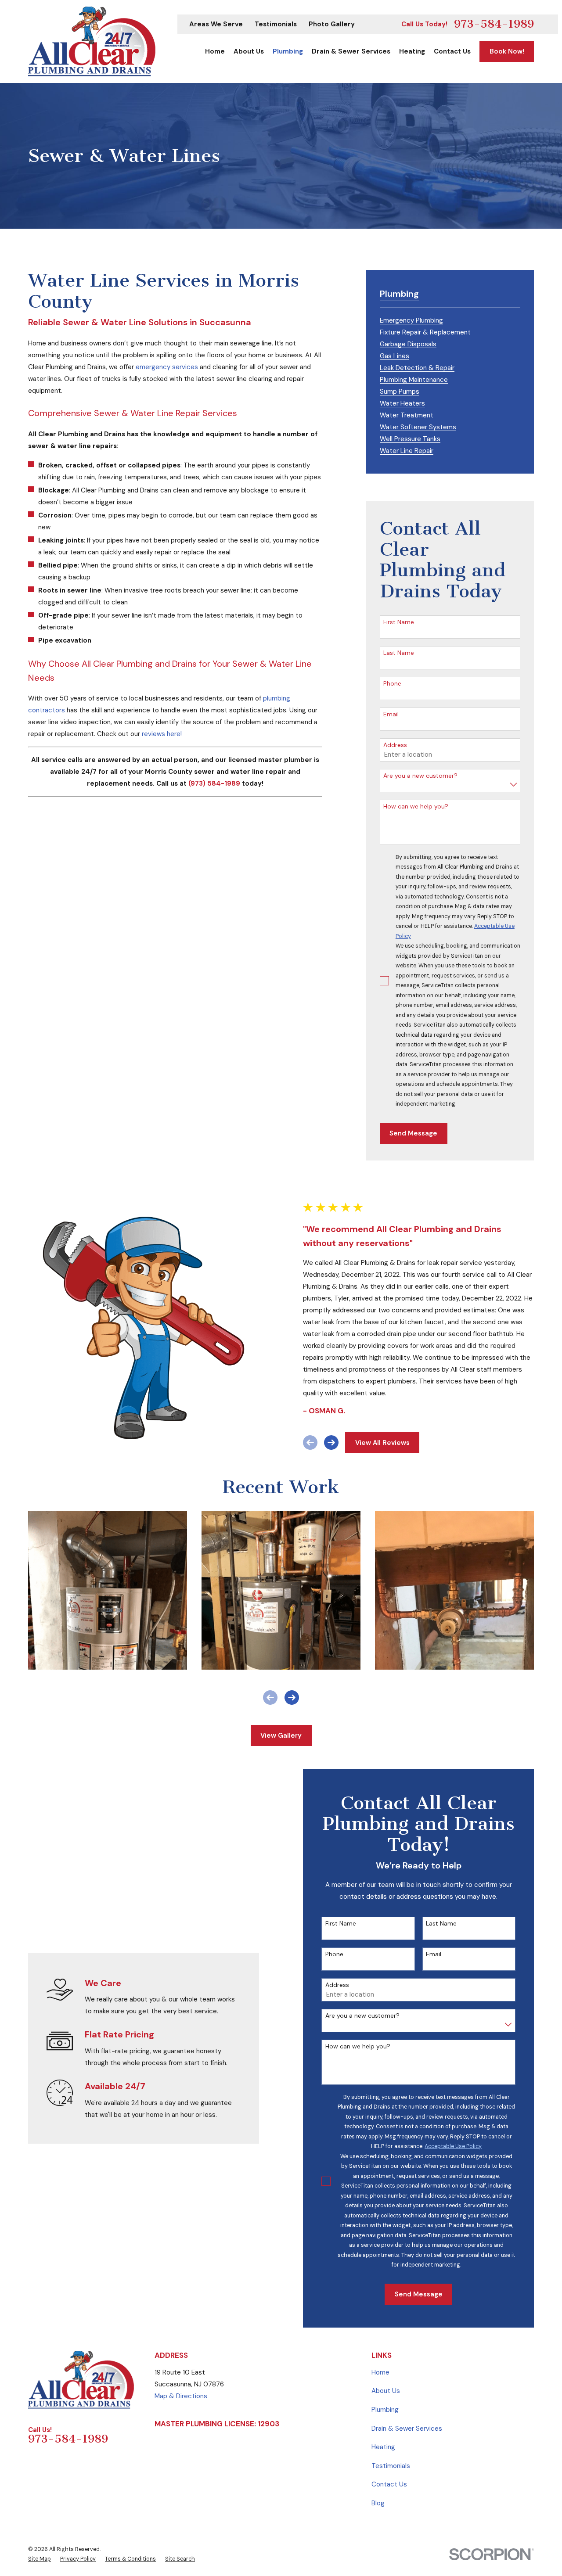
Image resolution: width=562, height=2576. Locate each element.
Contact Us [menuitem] (452, 51)
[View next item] (331, 1442)
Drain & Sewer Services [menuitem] (351, 51)
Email (391, 714)
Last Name (399, 653)
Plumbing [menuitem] (288, 51)
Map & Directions (181, 2396)
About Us (386, 2391)
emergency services (167, 367)
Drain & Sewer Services (407, 2429)
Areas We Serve (216, 24)
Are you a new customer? (420, 776)
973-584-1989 (494, 24)
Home (380, 2372)
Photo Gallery (332, 24)
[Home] (92, 41)
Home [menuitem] (215, 51)
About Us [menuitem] (249, 51)
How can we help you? (416, 807)
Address (395, 745)
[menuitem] (411, 319)
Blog (378, 2503)
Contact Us (389, 2484)
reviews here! (162, 734)
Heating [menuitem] (412, 51)
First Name (399, 622)
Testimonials (276, 24)
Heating (383, 2447)
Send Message (413, 1133)
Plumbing (385, 2410)
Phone (392, 684)
